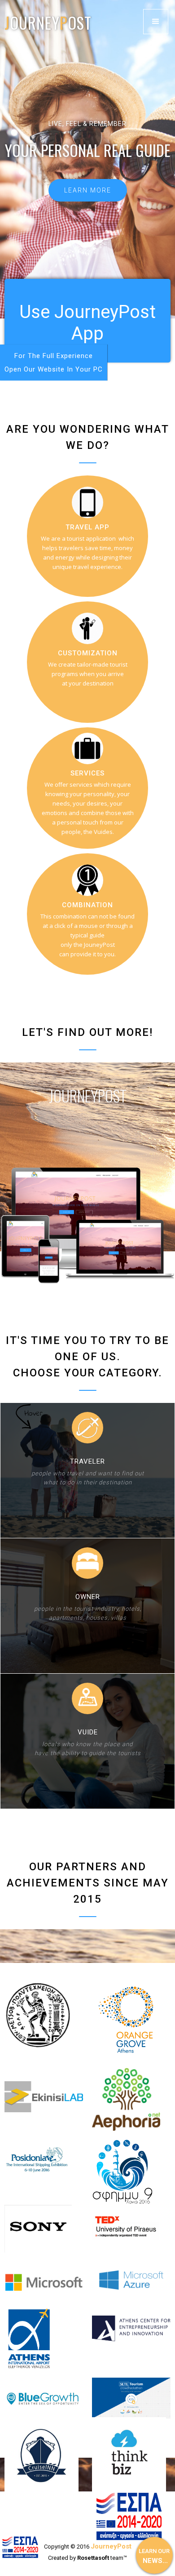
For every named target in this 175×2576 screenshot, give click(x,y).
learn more (88, 190)
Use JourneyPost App (87, 323)
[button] (156, 22)
